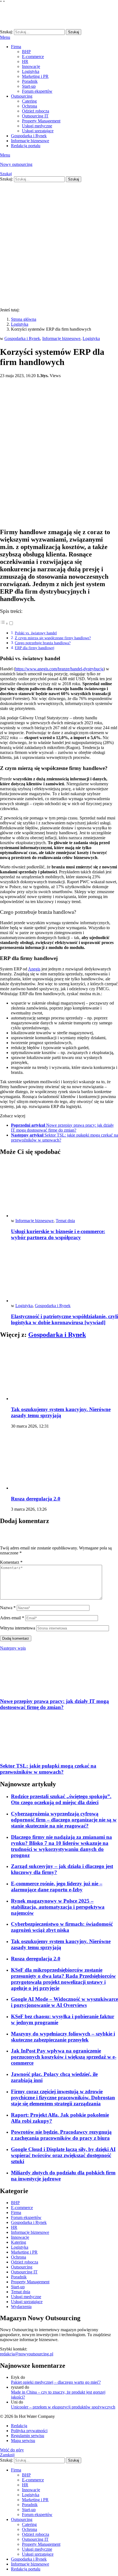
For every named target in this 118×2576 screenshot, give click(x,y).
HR (25, 61)
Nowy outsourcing (16, 164)
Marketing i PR (35, 76)
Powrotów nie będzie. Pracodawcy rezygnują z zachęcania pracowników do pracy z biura (61, 2135)
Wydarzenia (21, 2307)
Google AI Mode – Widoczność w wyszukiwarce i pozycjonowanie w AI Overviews (64, 2002)
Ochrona (29, 106)
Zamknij (7, 2455)
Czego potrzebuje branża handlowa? (43, 643)
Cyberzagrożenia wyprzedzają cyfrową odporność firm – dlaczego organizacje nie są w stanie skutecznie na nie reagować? (64, 1820)
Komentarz (11, 1562)
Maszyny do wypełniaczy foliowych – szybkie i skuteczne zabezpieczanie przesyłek (63, 2037)
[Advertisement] (59, 244)
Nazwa (8, 1608)
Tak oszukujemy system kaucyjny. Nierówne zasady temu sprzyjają (61, 1412)
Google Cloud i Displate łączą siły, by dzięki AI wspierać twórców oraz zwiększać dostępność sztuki (63, 2155)
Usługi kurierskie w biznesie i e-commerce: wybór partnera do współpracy (58, 1234)
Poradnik (30, 81)
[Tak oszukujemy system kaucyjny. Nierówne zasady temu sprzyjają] (64, 1372)
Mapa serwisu (23, 2441)
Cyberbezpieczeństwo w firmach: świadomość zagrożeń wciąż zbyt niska (62, 1927)
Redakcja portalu (26, 146)
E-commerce (33, 57)
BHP (26, 52)
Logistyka (31, 71)
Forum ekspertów (37, 91)
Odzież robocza (36, 111)
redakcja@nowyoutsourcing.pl (27, 2354)
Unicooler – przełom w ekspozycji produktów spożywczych (63, 2407)
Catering (29, 101)
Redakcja (19, 2426)
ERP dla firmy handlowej (35, 648)
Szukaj (74, 32)
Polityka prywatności (29, 2431)
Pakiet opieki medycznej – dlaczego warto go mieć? (56, 2382)
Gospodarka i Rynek (29, 136)
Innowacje (31, 66)
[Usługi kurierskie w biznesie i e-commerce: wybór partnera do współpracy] (64, 1190)
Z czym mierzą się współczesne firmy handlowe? (53, 638)
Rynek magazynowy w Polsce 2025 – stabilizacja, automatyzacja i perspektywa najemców (58, 1907)
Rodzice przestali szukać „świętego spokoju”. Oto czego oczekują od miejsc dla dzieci (61, 1799)
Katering (19, 2242)
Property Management (41, 121)
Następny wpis (13, 1648)
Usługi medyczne (37, 126)
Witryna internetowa (18, 1628)
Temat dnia (65, 1221)
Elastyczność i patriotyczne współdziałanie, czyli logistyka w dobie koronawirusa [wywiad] (64, 1319)
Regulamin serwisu (28, 2436)
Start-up (29, 86)
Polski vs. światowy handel (36, 633)
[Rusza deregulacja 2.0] (64, 1462)
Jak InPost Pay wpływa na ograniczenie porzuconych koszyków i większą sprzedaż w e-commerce (64, 2057)
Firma (16, 47)
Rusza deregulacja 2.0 (36, 1499)
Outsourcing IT (35, 116)
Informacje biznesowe (30, 141)
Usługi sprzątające (38, 131)
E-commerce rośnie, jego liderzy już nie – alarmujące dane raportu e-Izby (57, 1887)
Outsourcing (22, 96)
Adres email (12, 1618)
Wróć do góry (12, 2450)
